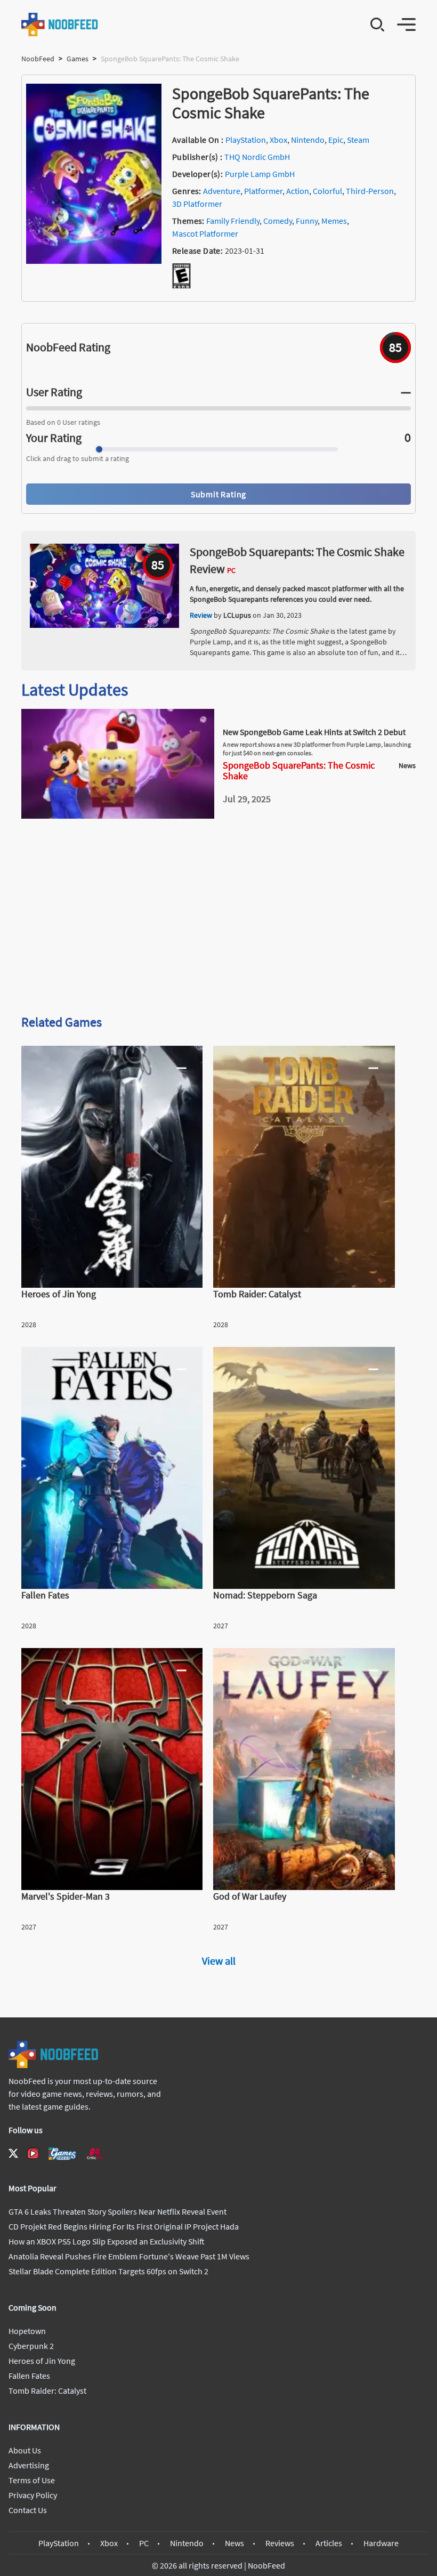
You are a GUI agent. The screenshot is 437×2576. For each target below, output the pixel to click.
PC (144, 2543)
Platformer (263, 191)
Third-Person (370, 191)
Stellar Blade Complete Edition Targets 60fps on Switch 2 (108, 2271)
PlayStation (246, 140)
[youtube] (33, 2153)
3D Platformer (197, 204)
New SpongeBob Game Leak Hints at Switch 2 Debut (314, 732)
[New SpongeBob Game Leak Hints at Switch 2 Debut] (118, 815)
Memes (334, 221)
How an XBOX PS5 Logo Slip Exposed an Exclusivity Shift (107, 2241)
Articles (329, 2543)
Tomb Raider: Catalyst (47, 2391)
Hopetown (27, 2331)
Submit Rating (218, 494)
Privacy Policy (33, 2495)
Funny (307, 221)
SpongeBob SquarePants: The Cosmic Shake (299, 771)
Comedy (278, 221)
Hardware (381, 2543)
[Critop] (95, 2154)
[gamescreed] (62, 2154)
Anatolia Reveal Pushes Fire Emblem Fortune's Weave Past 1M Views (129, 2256)
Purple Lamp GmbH (260, 174)
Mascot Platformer (205, 233)
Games (78, 59)
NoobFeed (38, 59)
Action (298, 191)
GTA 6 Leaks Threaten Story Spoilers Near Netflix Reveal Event (118, 2211)
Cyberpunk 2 (31, 2346)
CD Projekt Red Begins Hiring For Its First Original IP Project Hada (124, 2226)
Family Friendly (233, 221)
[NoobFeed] (60, 25)
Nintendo (308, 140)
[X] (13, 2153)
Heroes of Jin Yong (42, 2361)
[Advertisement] (218, 922)
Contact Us (28, 2510)
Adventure (222, 191)
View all (219, 1961)
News (234, 2543)
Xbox (278, 140)
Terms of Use (32, 2480)
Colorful (327, 191)
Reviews (280, 2543)
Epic (336, 140)
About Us (25, 2450)
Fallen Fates (29, 2376)
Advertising (29, 2465)
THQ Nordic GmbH (257, 157)
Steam (358, 140)
